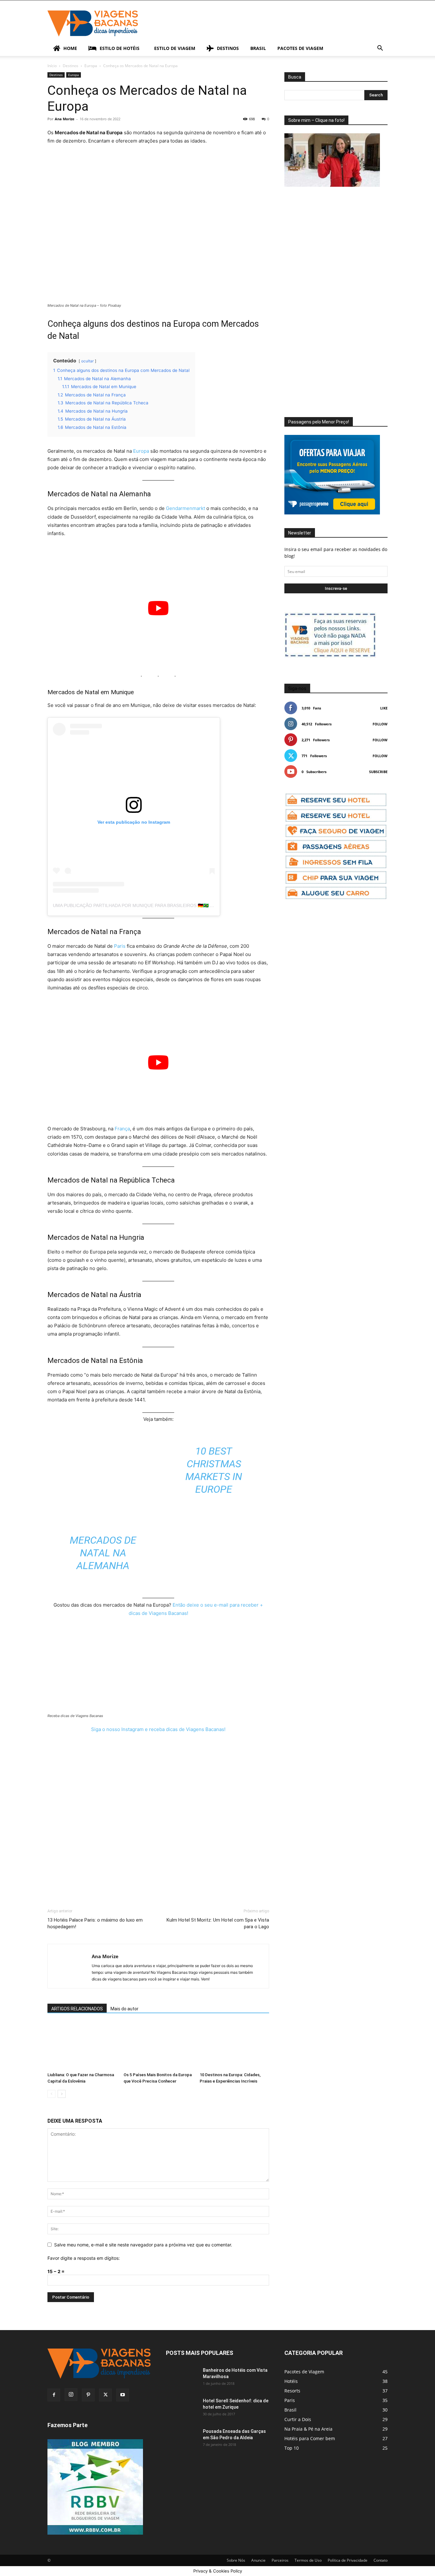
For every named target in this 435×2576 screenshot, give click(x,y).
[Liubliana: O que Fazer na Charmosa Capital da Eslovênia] (82, 2046)
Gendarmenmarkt (185, 508)
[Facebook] (54, 2395)
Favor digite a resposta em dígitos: (84, 2258)
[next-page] (62, 2094)
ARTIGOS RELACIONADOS (77, 2009)
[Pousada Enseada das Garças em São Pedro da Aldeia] (182, 2439)
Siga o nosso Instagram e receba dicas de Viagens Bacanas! (158, 1729)
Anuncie (258, 2560)
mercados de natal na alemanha (103, 1553)
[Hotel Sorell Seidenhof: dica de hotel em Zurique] (182, 2409)
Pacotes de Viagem (300, 48)
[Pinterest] (88, 2395)
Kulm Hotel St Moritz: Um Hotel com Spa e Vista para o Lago (218, 1923)
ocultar (87, 361)
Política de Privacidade (348, 2560)
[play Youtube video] (158, 608)
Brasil (258, 48)
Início (52, 66)
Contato (381, 2560)
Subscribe (378, 772)
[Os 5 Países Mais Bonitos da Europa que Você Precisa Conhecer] (158, 2046)
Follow (380, 724)
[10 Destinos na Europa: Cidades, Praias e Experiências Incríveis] (234, 2046)
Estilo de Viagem (175, 48)
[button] (380, 49)
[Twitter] (105, 2395)
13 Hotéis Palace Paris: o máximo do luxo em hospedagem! (95, 1923)
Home (70, 48)
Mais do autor (125, 2009)
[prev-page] (51, 2094)
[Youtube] (123, 2395)
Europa (91, 66)
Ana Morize (65, 119)
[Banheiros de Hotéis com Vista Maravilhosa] (182, 2378)
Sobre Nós (236, 2560)
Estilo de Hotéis (120, 48)
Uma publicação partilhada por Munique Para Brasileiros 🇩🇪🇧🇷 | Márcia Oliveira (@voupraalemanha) (178, 905)
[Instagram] (71, 2395)
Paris (120, 946)
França (122, 1129)
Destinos (228, 48)
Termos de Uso (308, 2560)
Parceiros (280, 2560)
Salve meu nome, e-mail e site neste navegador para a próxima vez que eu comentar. (143, 2245)
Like (384, 708)
